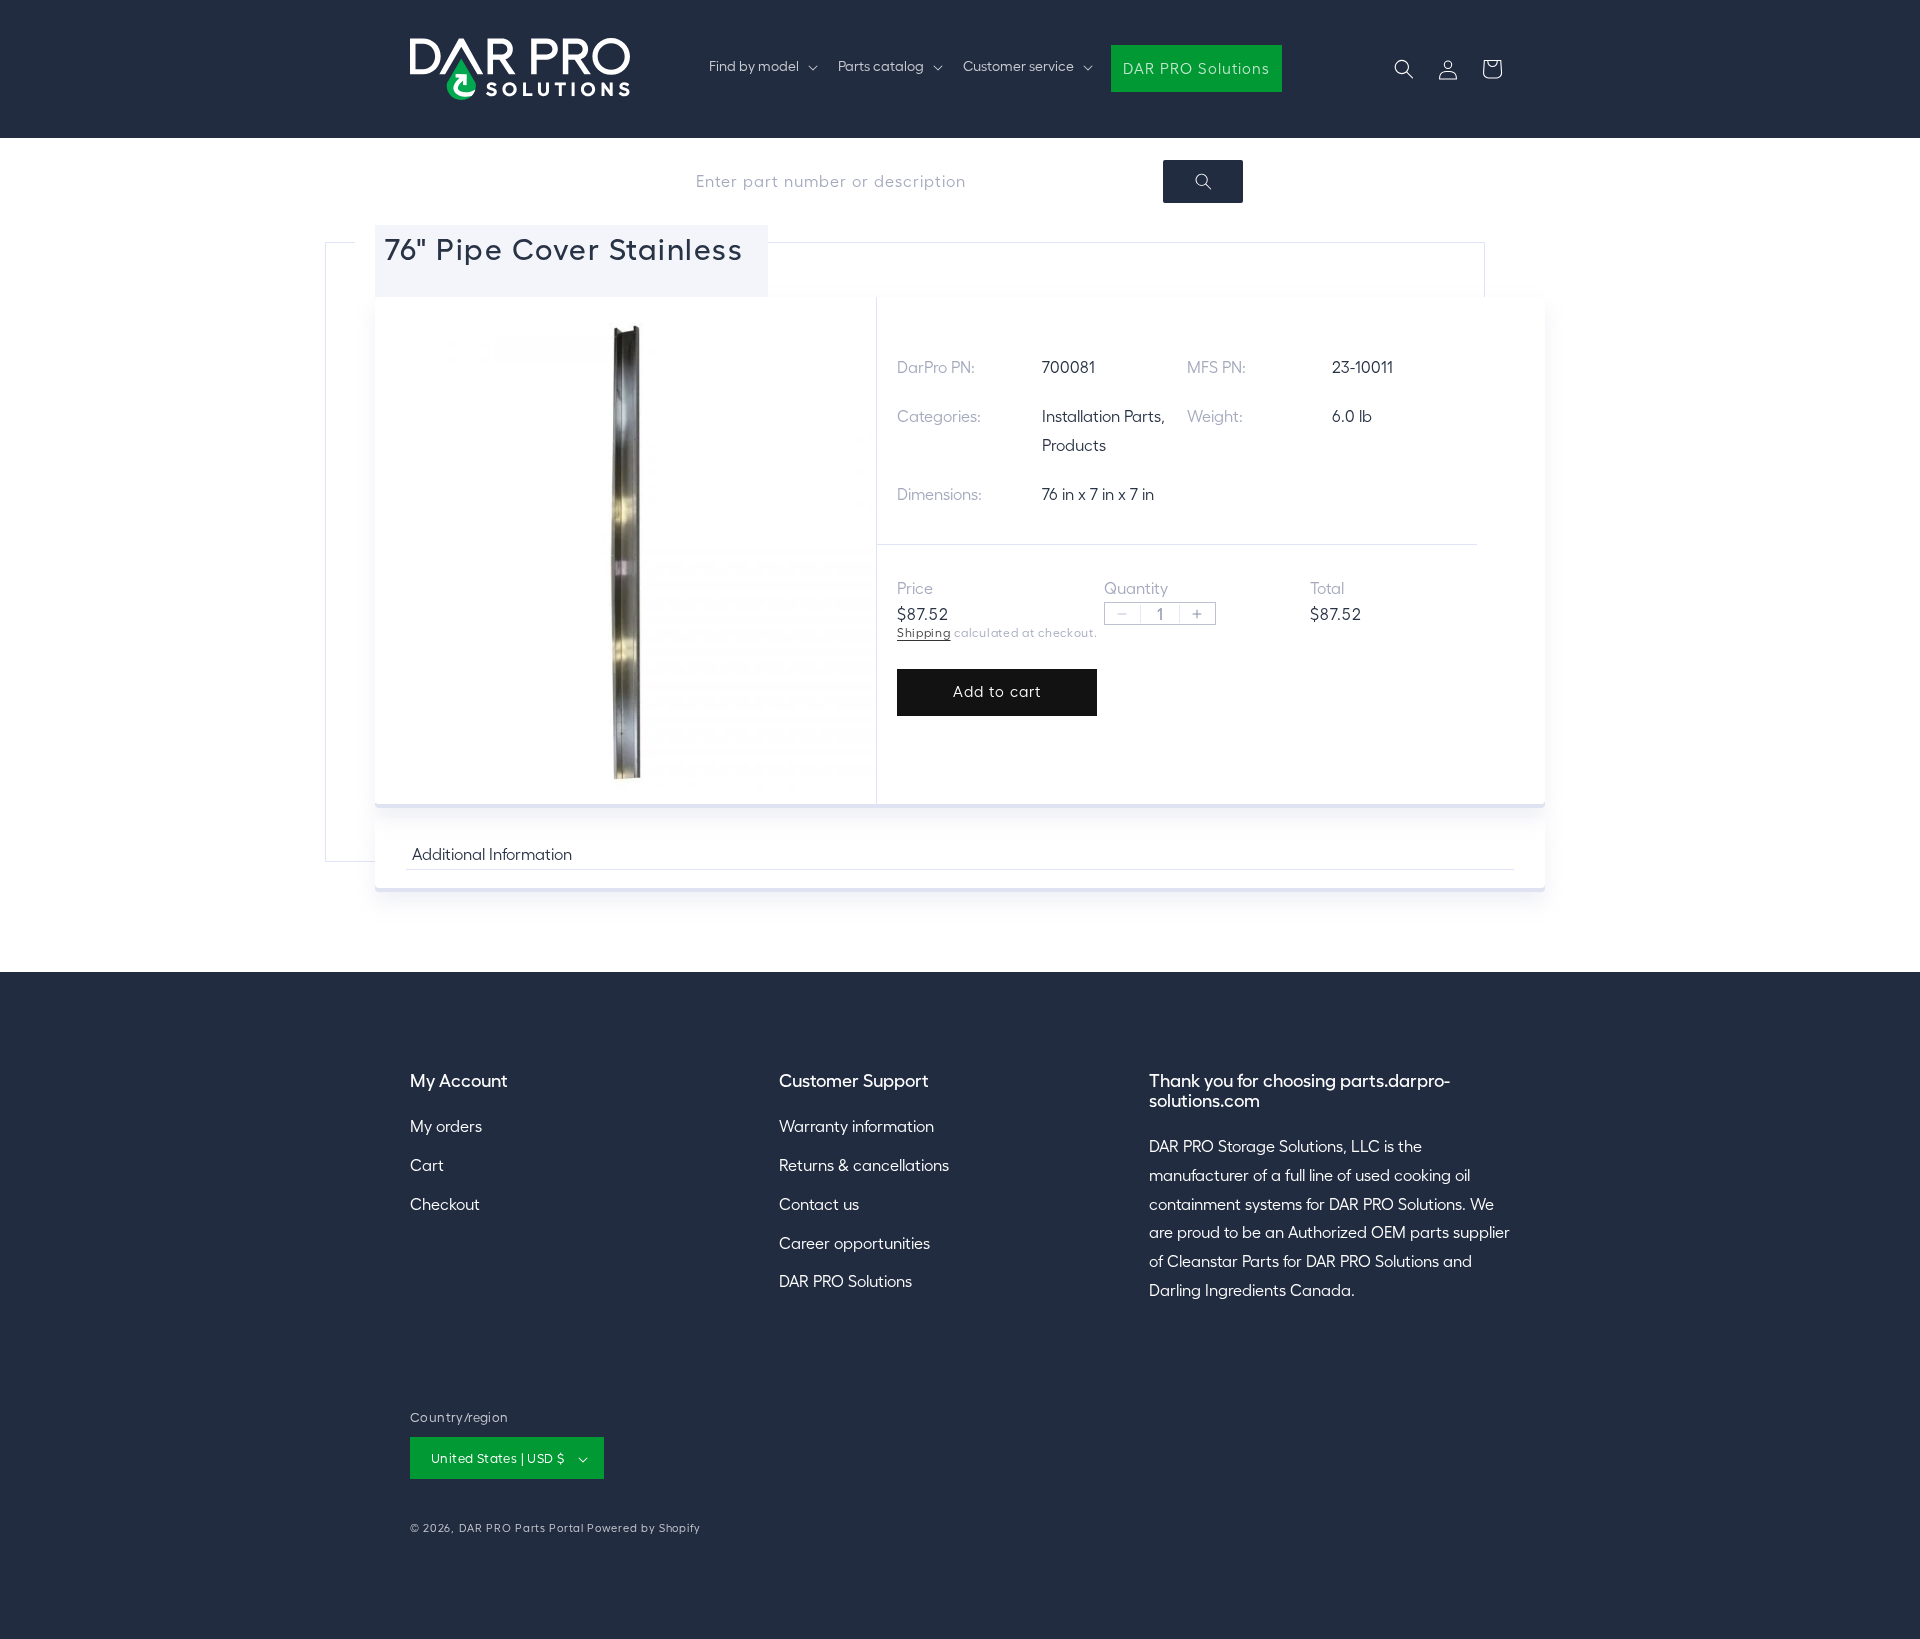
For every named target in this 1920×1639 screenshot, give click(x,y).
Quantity (1136, 588)
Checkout (445, 1203)
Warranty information (856, 1125)
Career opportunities (854, 1242)
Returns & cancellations (864, 1164)
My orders (446, 1125)
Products (1074, 444)
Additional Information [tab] (492, 854)
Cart (427, 1164)
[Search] (1203, 181)
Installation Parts (1101, 416)
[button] (761, 66)
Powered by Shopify (644, 1529)
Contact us (819, 1203)
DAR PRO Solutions (845, 1281)
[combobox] (960, 181)
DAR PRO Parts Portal (521, 1529)
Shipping (924, 632)
